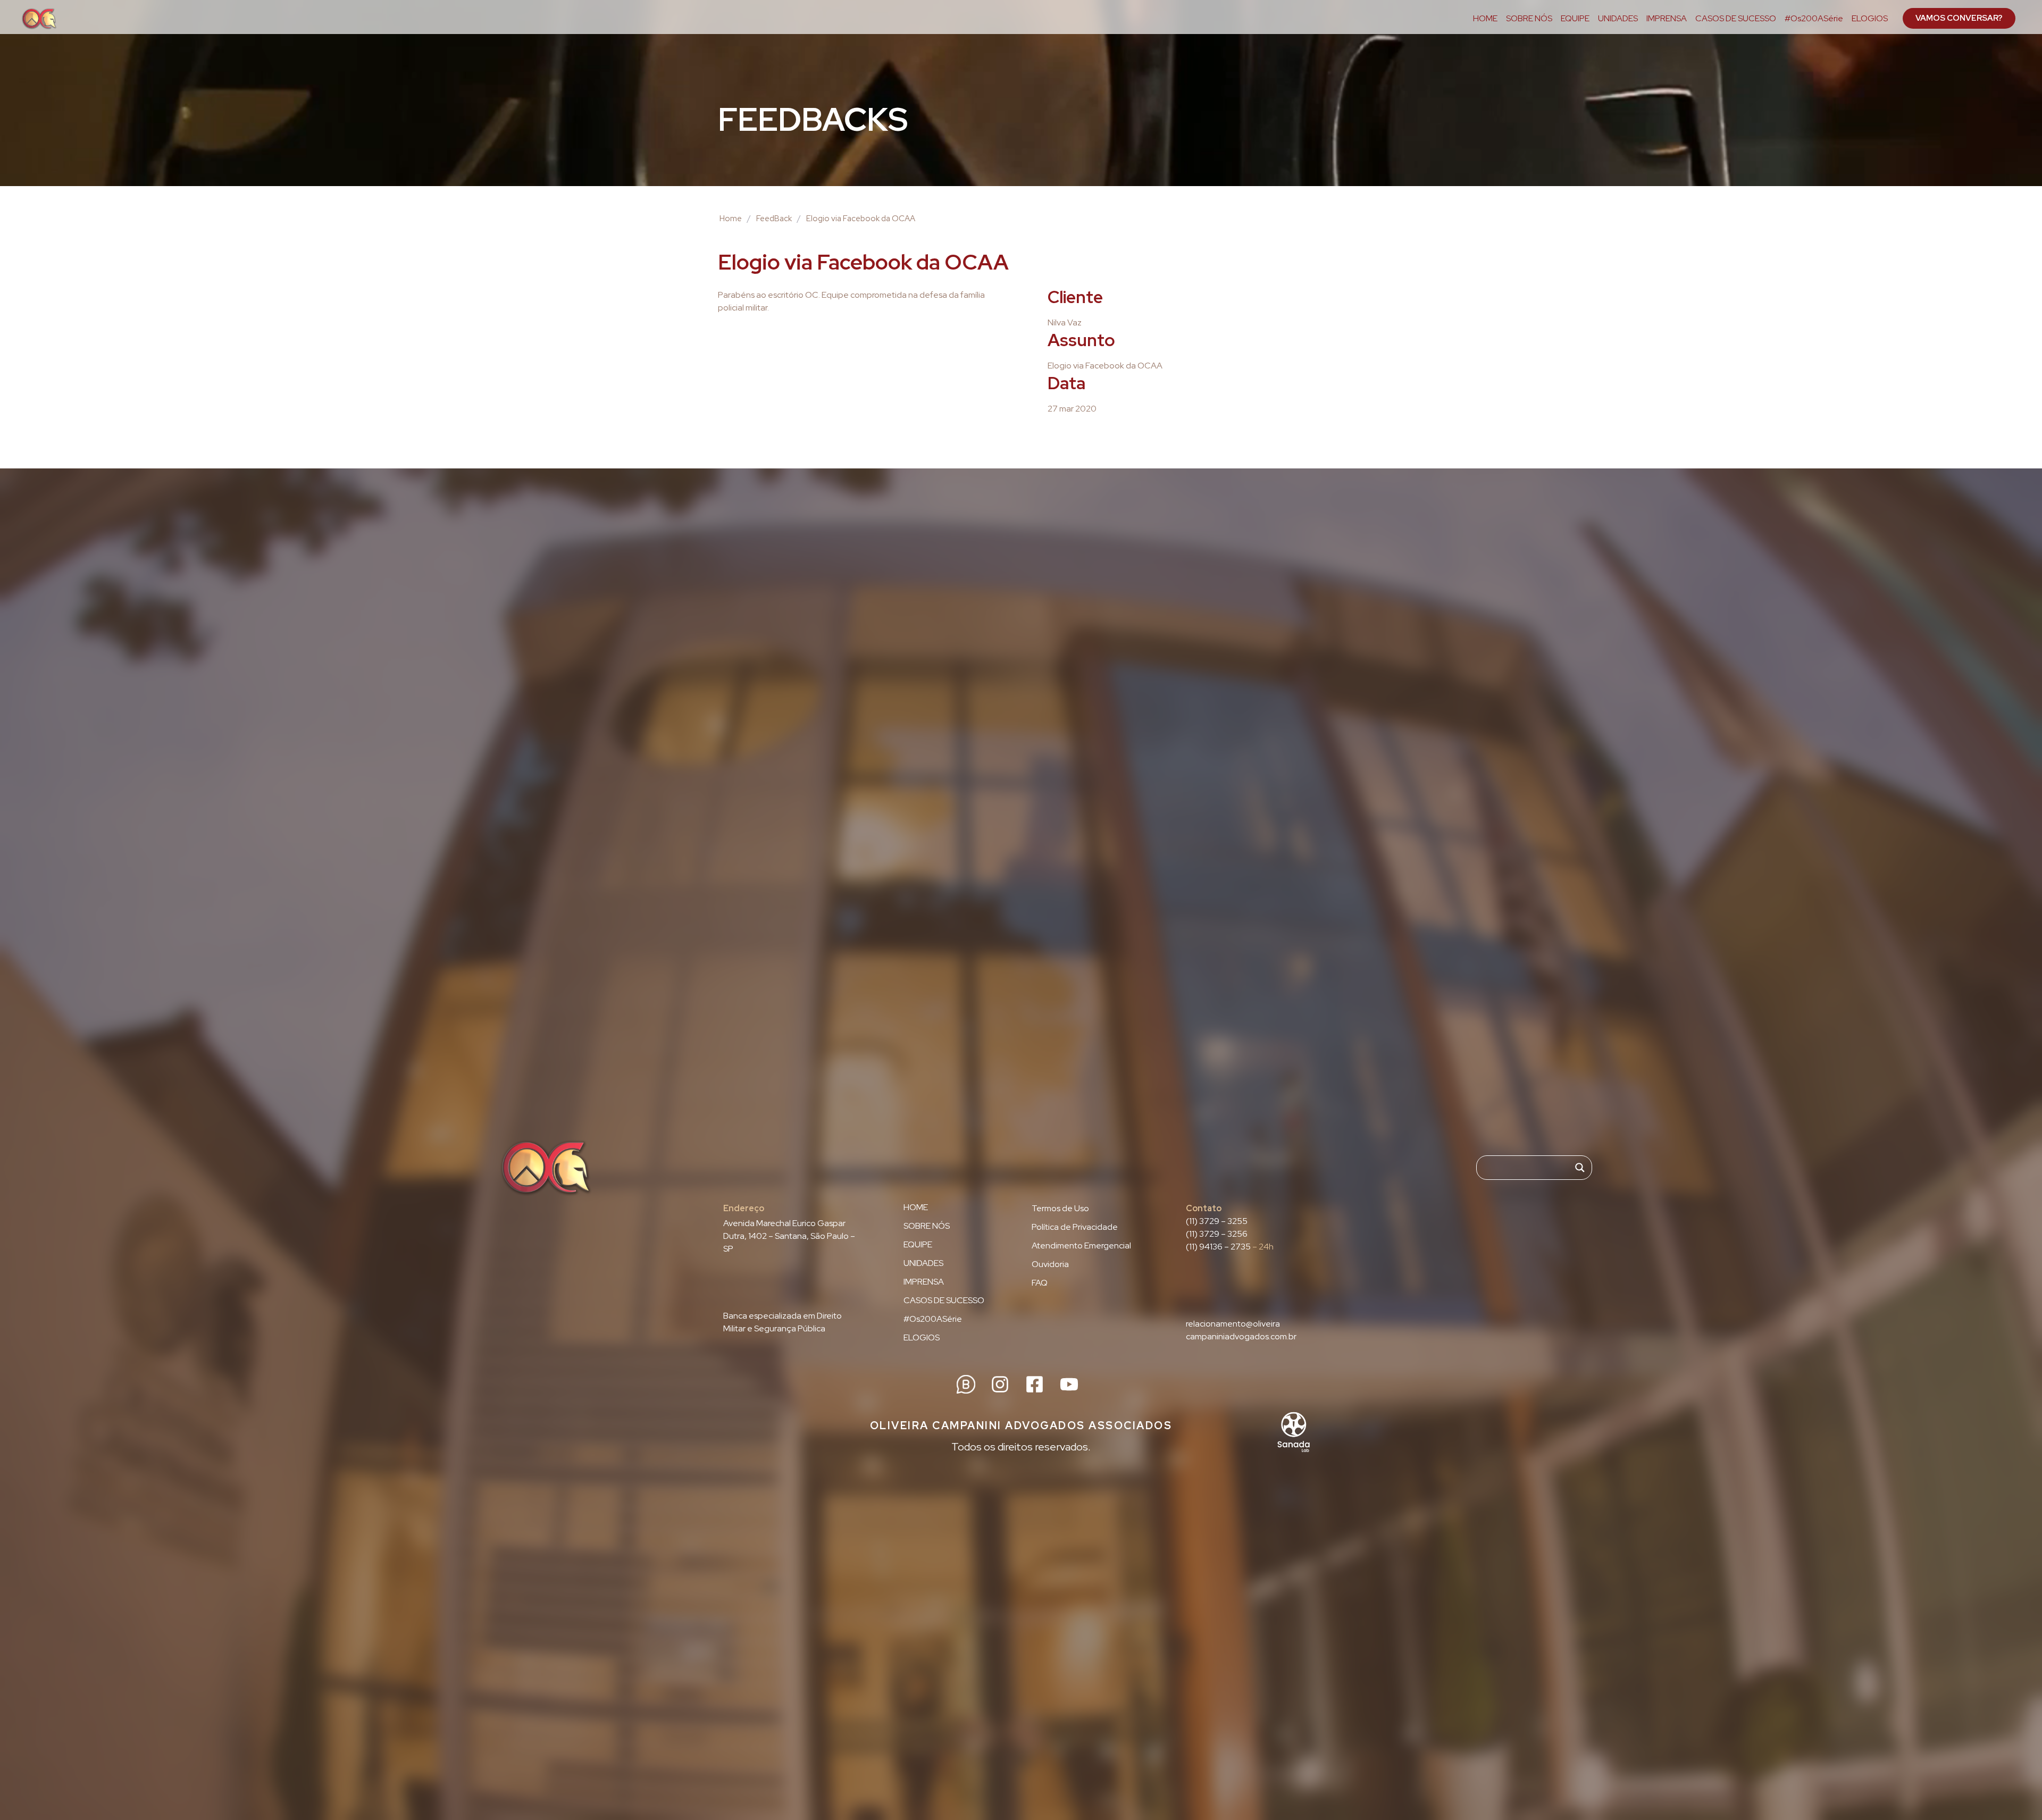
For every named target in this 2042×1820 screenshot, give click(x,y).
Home (731, 219)
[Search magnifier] (1580, 1168)
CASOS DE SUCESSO (1736, 19)
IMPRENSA (1667, 19)
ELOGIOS (1870, 19)
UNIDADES (1618, 19)
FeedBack (774, 219)
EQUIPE (1575, 19)
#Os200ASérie (1814, 19)
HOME (1485, 19)
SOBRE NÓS (1529, 19)
